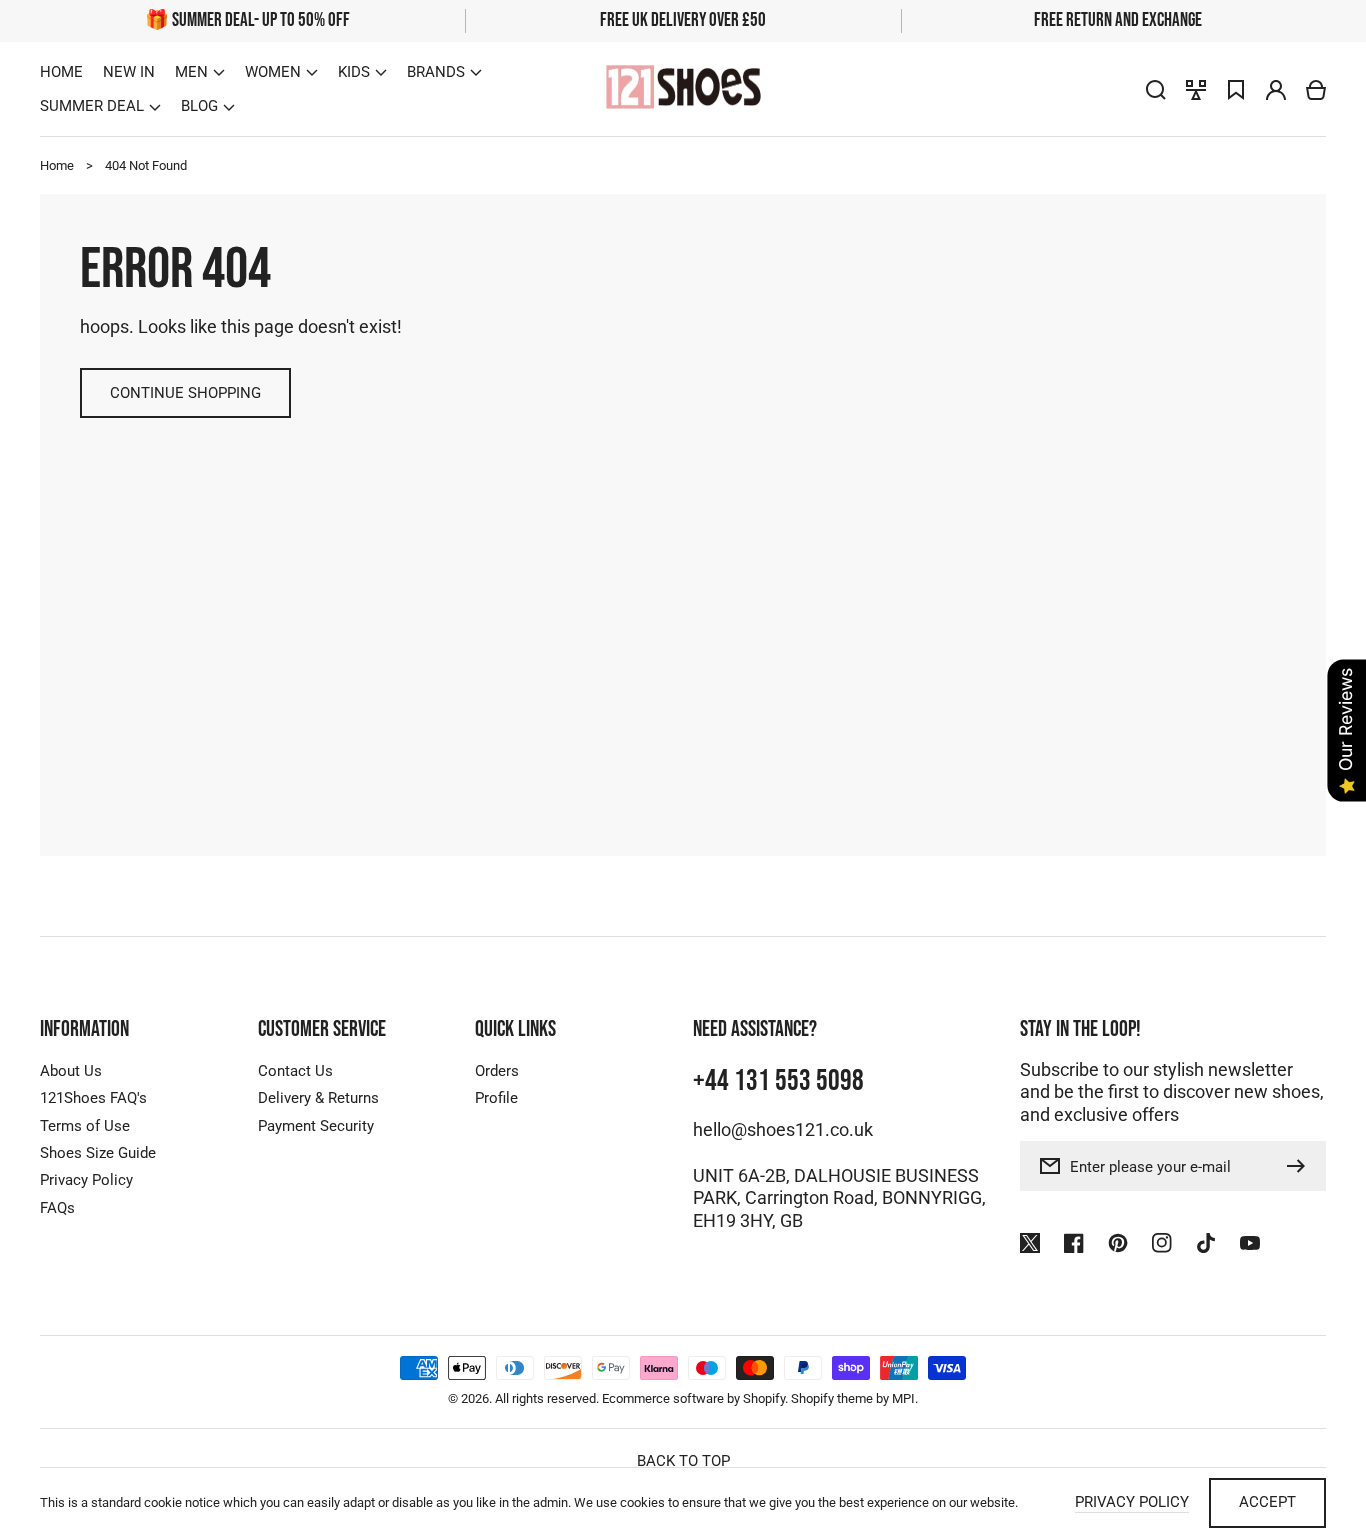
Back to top (683, 1461)
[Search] (1156, 90)
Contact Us (295, 1071)
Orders (497, 1071)
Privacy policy (1132, 1502)
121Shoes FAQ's (93, 1098)
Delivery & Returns (318, 1098)
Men (191, 72)
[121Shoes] (683, 89)
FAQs (57, 1208)
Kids (354, 72)
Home (57, 165)
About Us (71, 1071)
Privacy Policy (86, 1180)
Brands (436, 72)
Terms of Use (85, 1126)
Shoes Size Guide (98, 1153)
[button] (200, 72)
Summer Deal (92, 106)
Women (273, 72)
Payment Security (316, 1126)
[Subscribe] (1301, 1166)
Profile (496, 1098)
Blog (199, 106)
